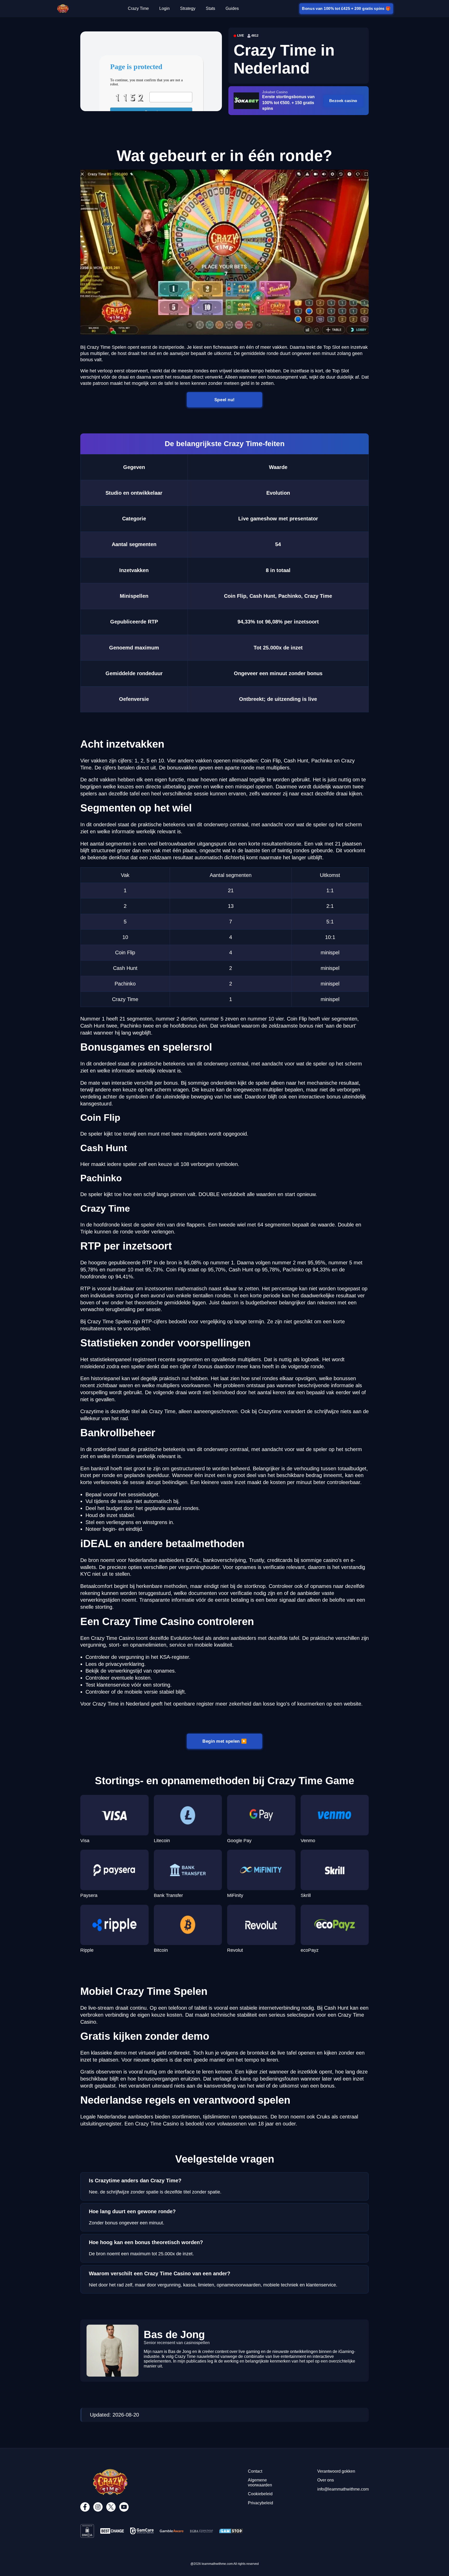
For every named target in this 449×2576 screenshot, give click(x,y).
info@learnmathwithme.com (343, 2489)
